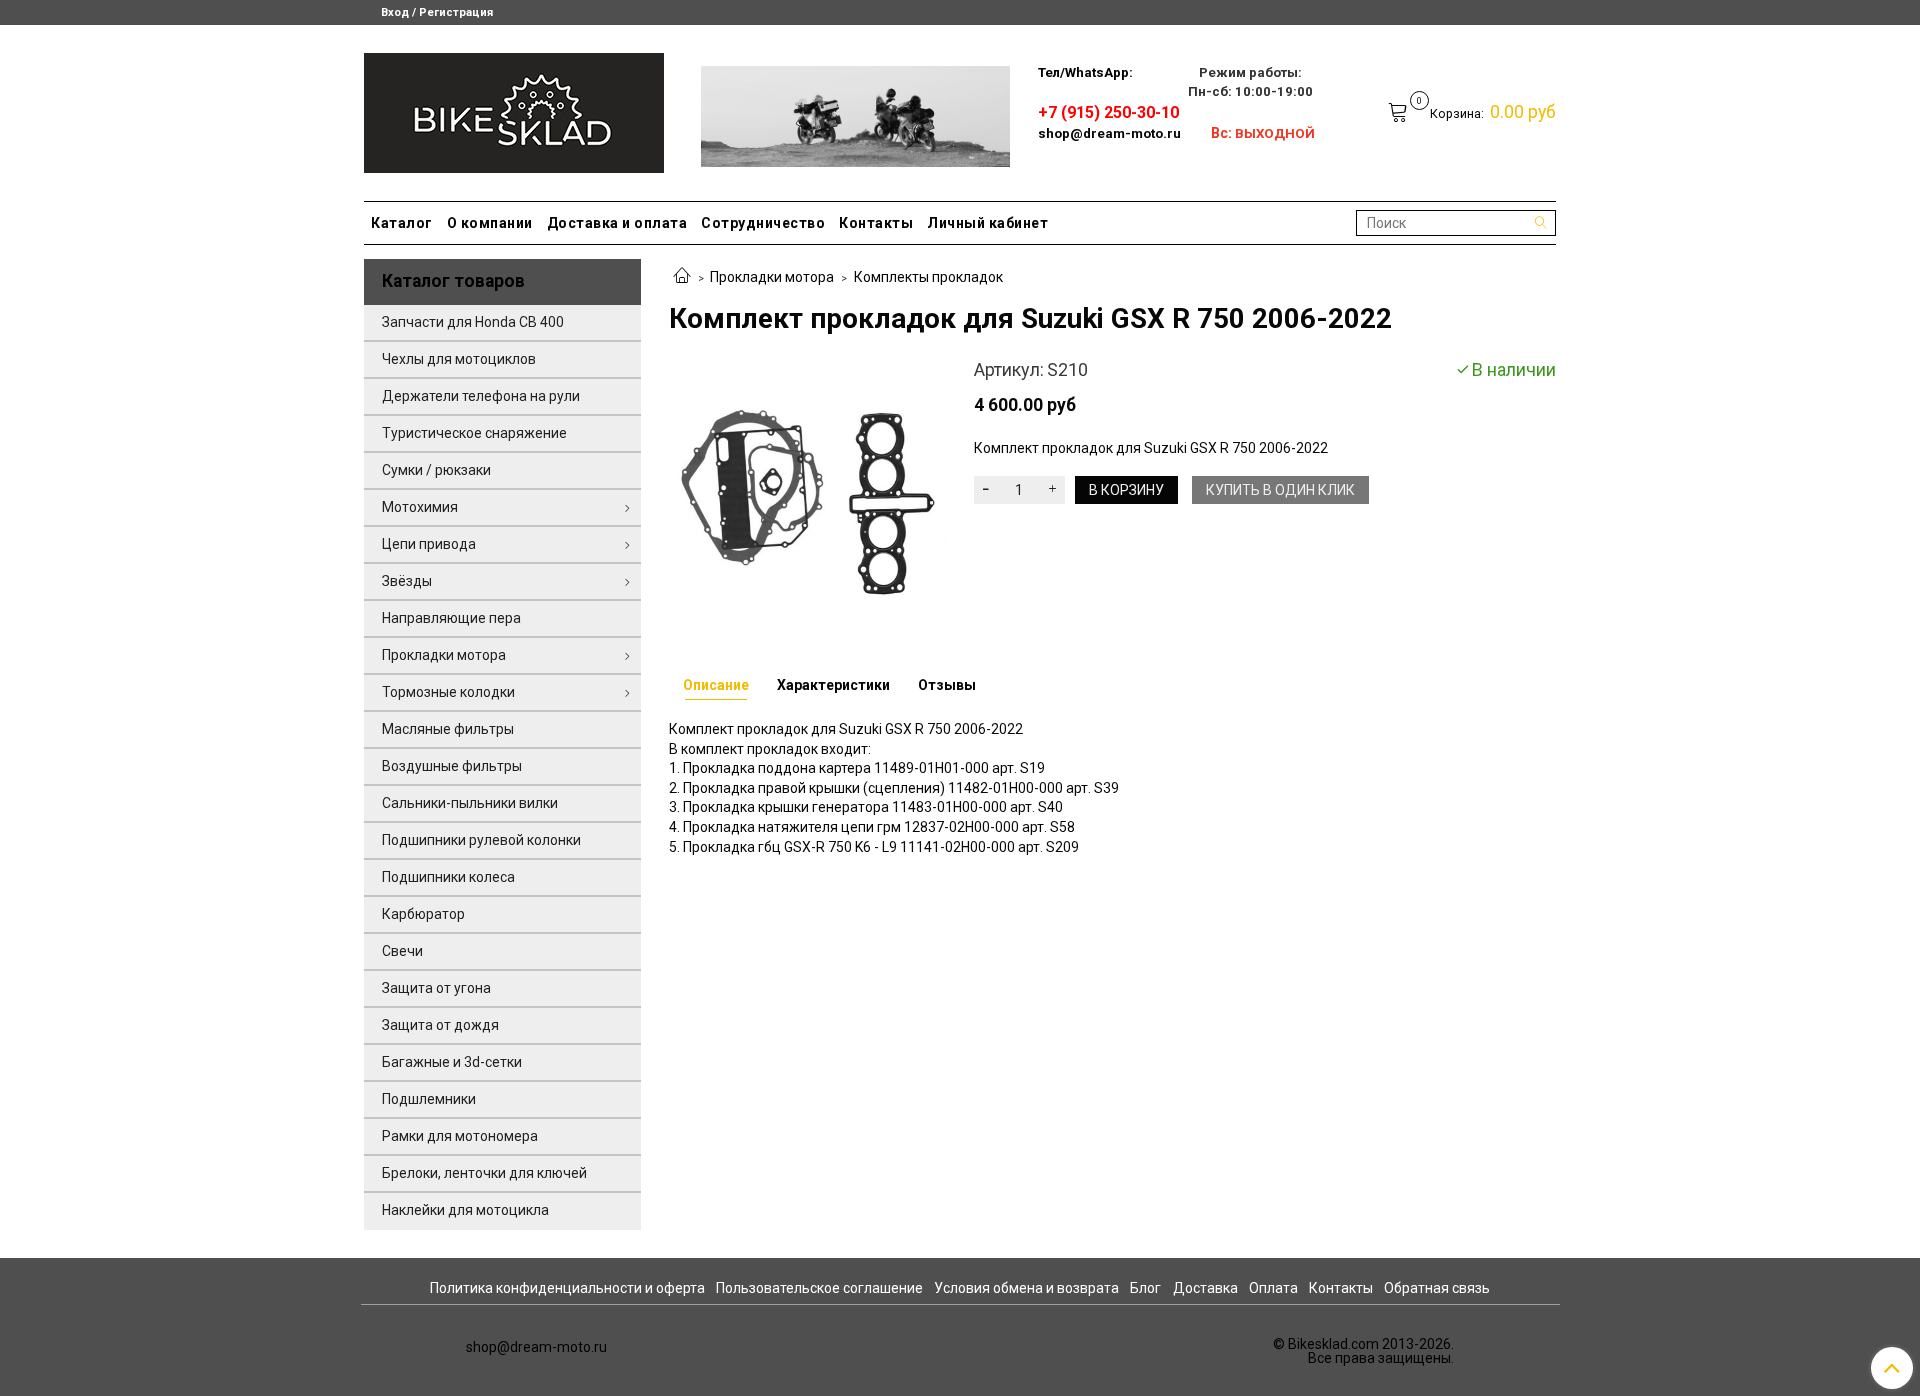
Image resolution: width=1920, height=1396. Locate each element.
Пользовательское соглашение (819, 1288)
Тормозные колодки (448, 692)
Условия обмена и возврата (1026, 1288)
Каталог (402, 223)
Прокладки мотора (772, 277)
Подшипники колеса (448, 877)
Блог (1145, 1288)
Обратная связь (1437, 1288)
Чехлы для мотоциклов (459, 359)
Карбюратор (423, 914)
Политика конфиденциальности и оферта (567, 1288)
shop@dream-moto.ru (1109, 133)
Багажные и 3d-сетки (452, 1062)
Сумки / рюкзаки (436, 470)
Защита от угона (436, 988)
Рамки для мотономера (460, 1136)
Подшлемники (429, 1099)
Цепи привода (429, 544)
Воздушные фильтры (452, 766)
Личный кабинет (987, 223)
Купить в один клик (1280, 490)
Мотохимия (420, 507)
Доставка (1205, 1288)
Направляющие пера (451, 618)
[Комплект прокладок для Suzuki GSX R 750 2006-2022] (807, 494)
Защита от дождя (440, 1025)
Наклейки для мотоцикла (465, 1210)
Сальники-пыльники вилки (470, 803)
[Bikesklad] (514, 108)
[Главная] (682, 277)
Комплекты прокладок (928, 277)
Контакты (876, 223)
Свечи (402, 951)
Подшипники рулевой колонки (481, 840)
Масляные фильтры (448, 729)
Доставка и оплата (617, 223)
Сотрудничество (763, 223)
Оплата (1273, 1288)
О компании (490, 223)
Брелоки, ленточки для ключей (484, 1173)
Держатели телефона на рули (481, 396)
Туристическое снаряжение (474, 433)
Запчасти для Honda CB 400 (473, 322)
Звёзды (407, 581)
